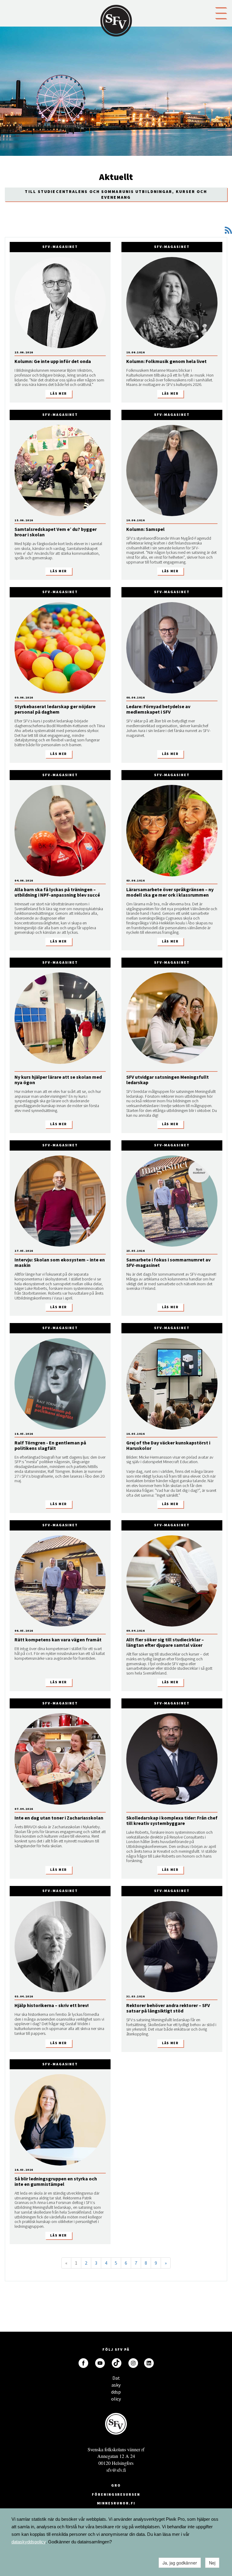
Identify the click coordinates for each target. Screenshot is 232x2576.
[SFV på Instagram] (133, 2363)
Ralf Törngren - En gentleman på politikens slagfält (50, 1445)
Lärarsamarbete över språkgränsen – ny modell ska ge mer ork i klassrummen (170, 892)
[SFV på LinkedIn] (149, 2363)
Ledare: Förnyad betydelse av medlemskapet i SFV (158, 709)
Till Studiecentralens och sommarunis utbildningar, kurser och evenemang (116, 194)
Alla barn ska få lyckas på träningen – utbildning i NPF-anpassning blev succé (57, 892)
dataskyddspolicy (29, 2542)
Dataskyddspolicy (116, 2380)
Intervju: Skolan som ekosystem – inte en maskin (60, 1262)
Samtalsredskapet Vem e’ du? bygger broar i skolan (56, 532)
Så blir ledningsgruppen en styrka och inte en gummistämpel (56, 2181)
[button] (221, 13)
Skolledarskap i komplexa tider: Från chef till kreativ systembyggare (172, 1820)
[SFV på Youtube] (100, 2363)
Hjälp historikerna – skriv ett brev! (52, 2005)
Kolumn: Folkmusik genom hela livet (166, 361)
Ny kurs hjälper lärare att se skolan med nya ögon (58, 1080)
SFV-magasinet (60, 247)
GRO (116, 2485)
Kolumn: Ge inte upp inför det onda (53, 361)
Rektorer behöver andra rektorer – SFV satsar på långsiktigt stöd (168, 2008)
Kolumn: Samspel (145, 529)
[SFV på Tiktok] (117, 2363)
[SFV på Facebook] (83, 2363)
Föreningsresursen (116, 2494)
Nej (212, 2563)
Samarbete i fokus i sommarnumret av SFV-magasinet (168, 1262)
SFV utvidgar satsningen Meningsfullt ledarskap (168, 1080)
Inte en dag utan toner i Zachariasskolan (59, 1818)
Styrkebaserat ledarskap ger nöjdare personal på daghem (55, 709)
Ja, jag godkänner (180, 2563)
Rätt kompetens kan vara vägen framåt (58, 1640)
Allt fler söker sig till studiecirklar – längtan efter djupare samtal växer (165, 1642)
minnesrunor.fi (116, 2503)
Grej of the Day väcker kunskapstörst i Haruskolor (168, 1445)
